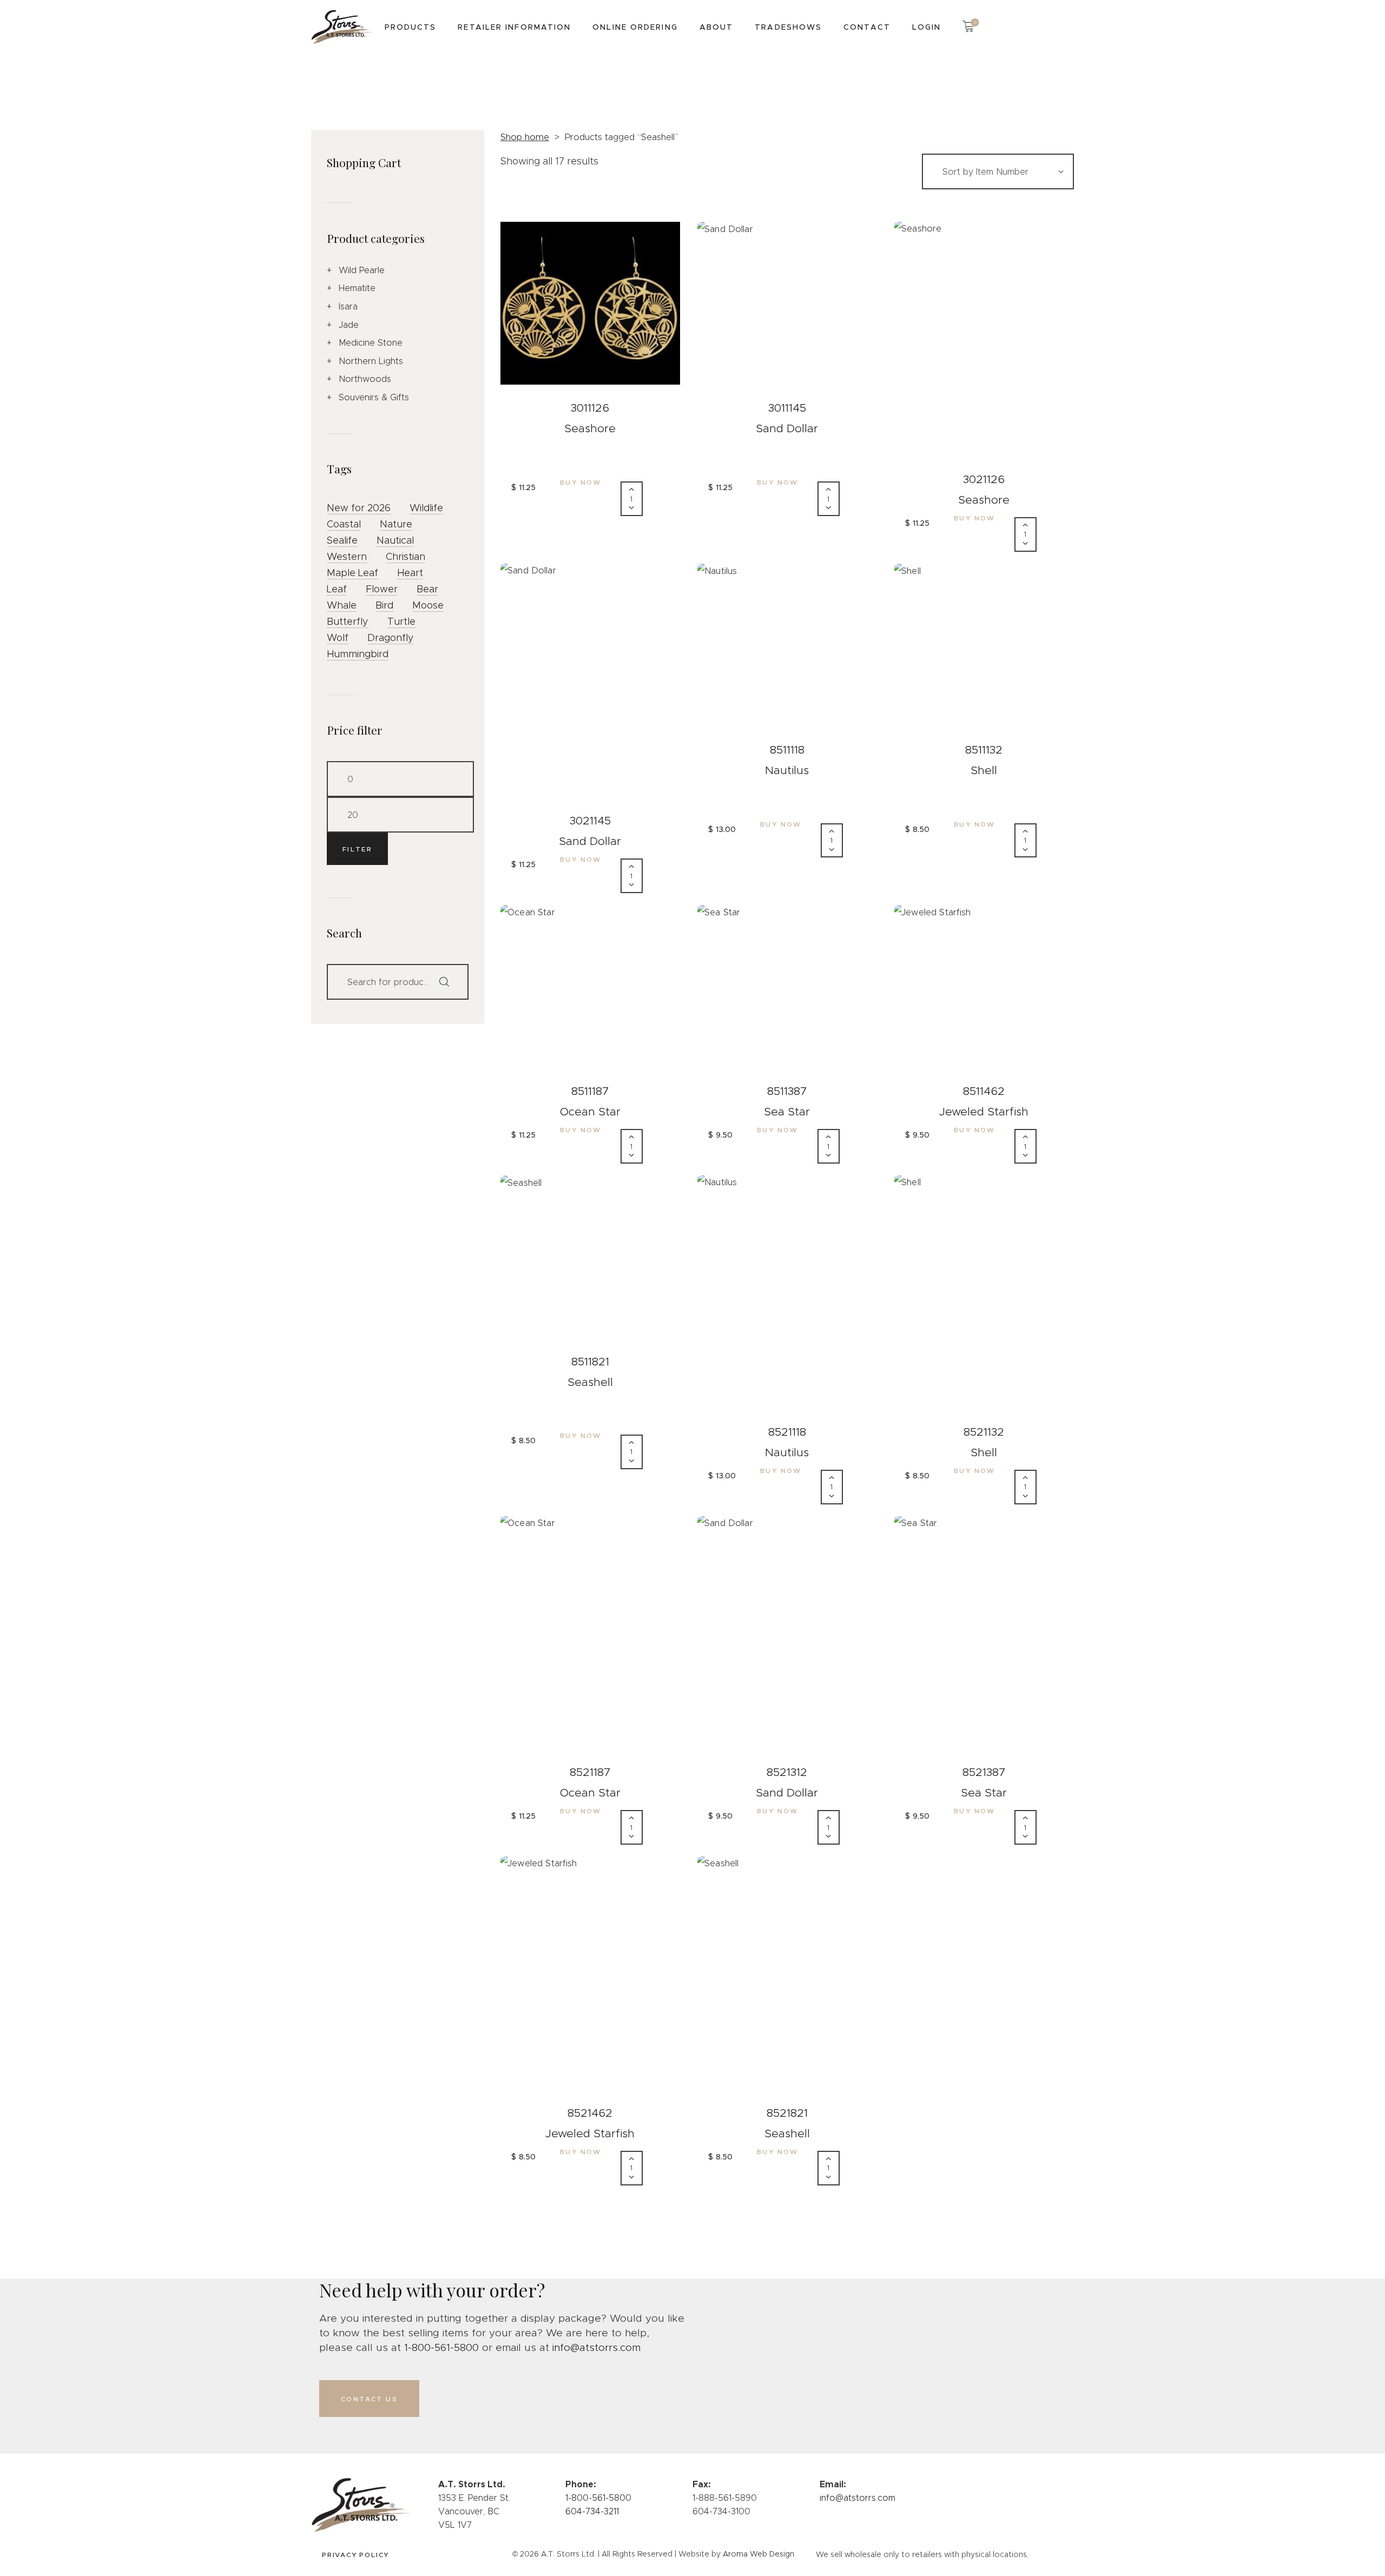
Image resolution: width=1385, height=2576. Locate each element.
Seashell (590, 1382)
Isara (348, 306)
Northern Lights (371, 361)
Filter (357, 849)
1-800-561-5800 (441, 2347)
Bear (427, 589)
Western (347, 557)
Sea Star (787, 1112)
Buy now (581, 482)
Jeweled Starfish (984, 1112)
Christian (405, 557)
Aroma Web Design (759, 2554)
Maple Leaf (352, 573)
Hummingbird (358, 654)
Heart (410, 573)
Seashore (590, 428)
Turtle (401, 622)
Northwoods (365, 379)
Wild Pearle (362, 270)
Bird (384, 605)
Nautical (395, 540)
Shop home (525, 137)
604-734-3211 (592, 2511)
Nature (396, 524)
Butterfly (348, 622)
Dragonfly (391, 638)
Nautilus (787, 770)
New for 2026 (359, 508)
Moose (428, 605)
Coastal (344, 524)
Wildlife (426, 508)
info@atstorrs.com (596, 2347)
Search (449, 982)
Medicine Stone (371, 343)
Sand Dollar (787, 428)
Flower (382, 589)
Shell (984, 770)
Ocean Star (590, 1112)
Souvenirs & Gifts (374, 397)
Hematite (357, 288)
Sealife (342, 540)
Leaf (337, 589)
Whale (342, 605)
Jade (349, 325)
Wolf (338, 638)
